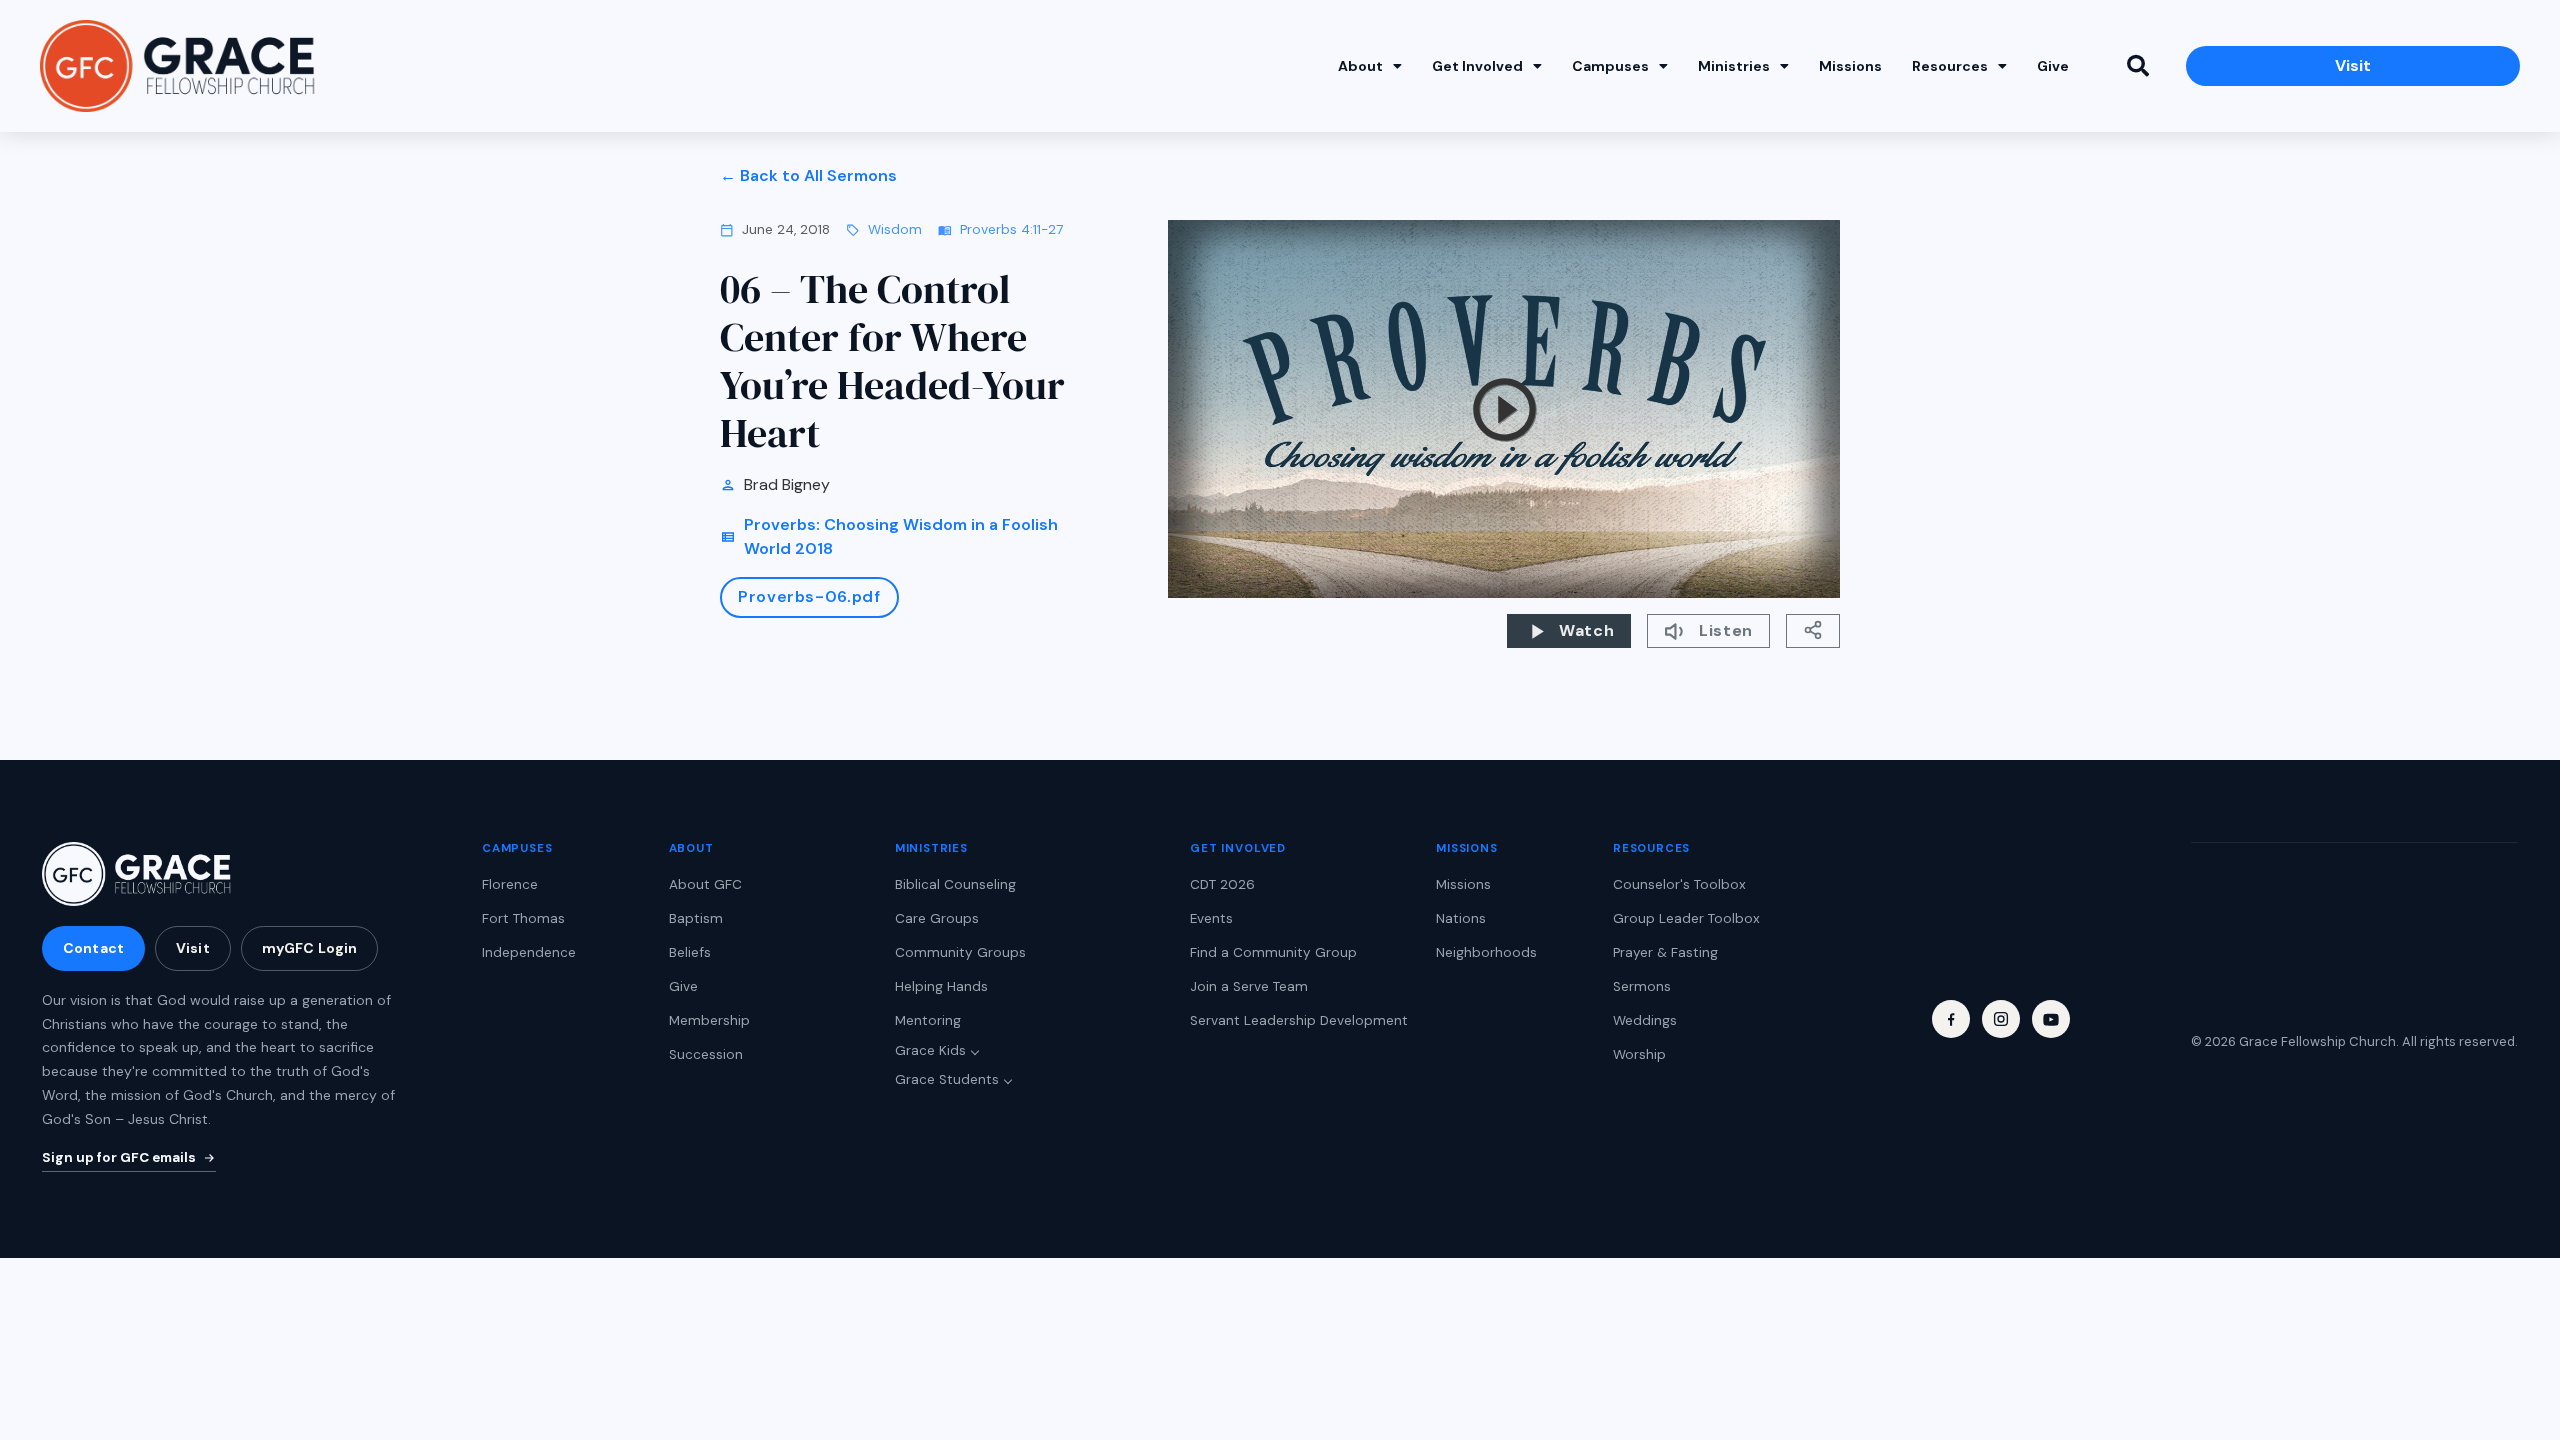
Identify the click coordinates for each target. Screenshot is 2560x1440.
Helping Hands (941, 986)
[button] (2138, 66)
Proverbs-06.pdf (809, 596)
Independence (529, 952)
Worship (1639, 1054)
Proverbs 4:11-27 (1011, 229)
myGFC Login (310, 948)
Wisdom (895, 229)
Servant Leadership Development (1299, 1020)
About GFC (705, 884)
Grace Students (947, 1079)
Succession (706, 1054)
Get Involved (1477, 66)
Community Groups (960, 952)
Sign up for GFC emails (119, 1157)
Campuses (1610, 66)
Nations (1461, 918)
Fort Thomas (523, 918)
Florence (510, 884)
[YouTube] (2051, 1019)
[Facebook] (1951, 1019)
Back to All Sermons (818, 175)
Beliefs (690, 952)
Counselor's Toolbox (1679, 884)
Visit (193, 948)
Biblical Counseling (955, 884)
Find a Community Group (1273, 952)
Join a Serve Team (1249, 986)
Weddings (1645, 1020)
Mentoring (928, 1020)
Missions (1850, 66)
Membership (709, 1020)
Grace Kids (930, 1050)
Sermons (1642, 986)
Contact (93, 948)
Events (1211, 918)
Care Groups (937, 918)
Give (2053, 66)
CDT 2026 (1222, 884)
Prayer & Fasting (1665, 952)
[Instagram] (2001, 1019)
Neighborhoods (1486, 952)
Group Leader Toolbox (1686, 918)
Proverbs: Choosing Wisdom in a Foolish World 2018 (901, 536)
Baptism (696, 918)
